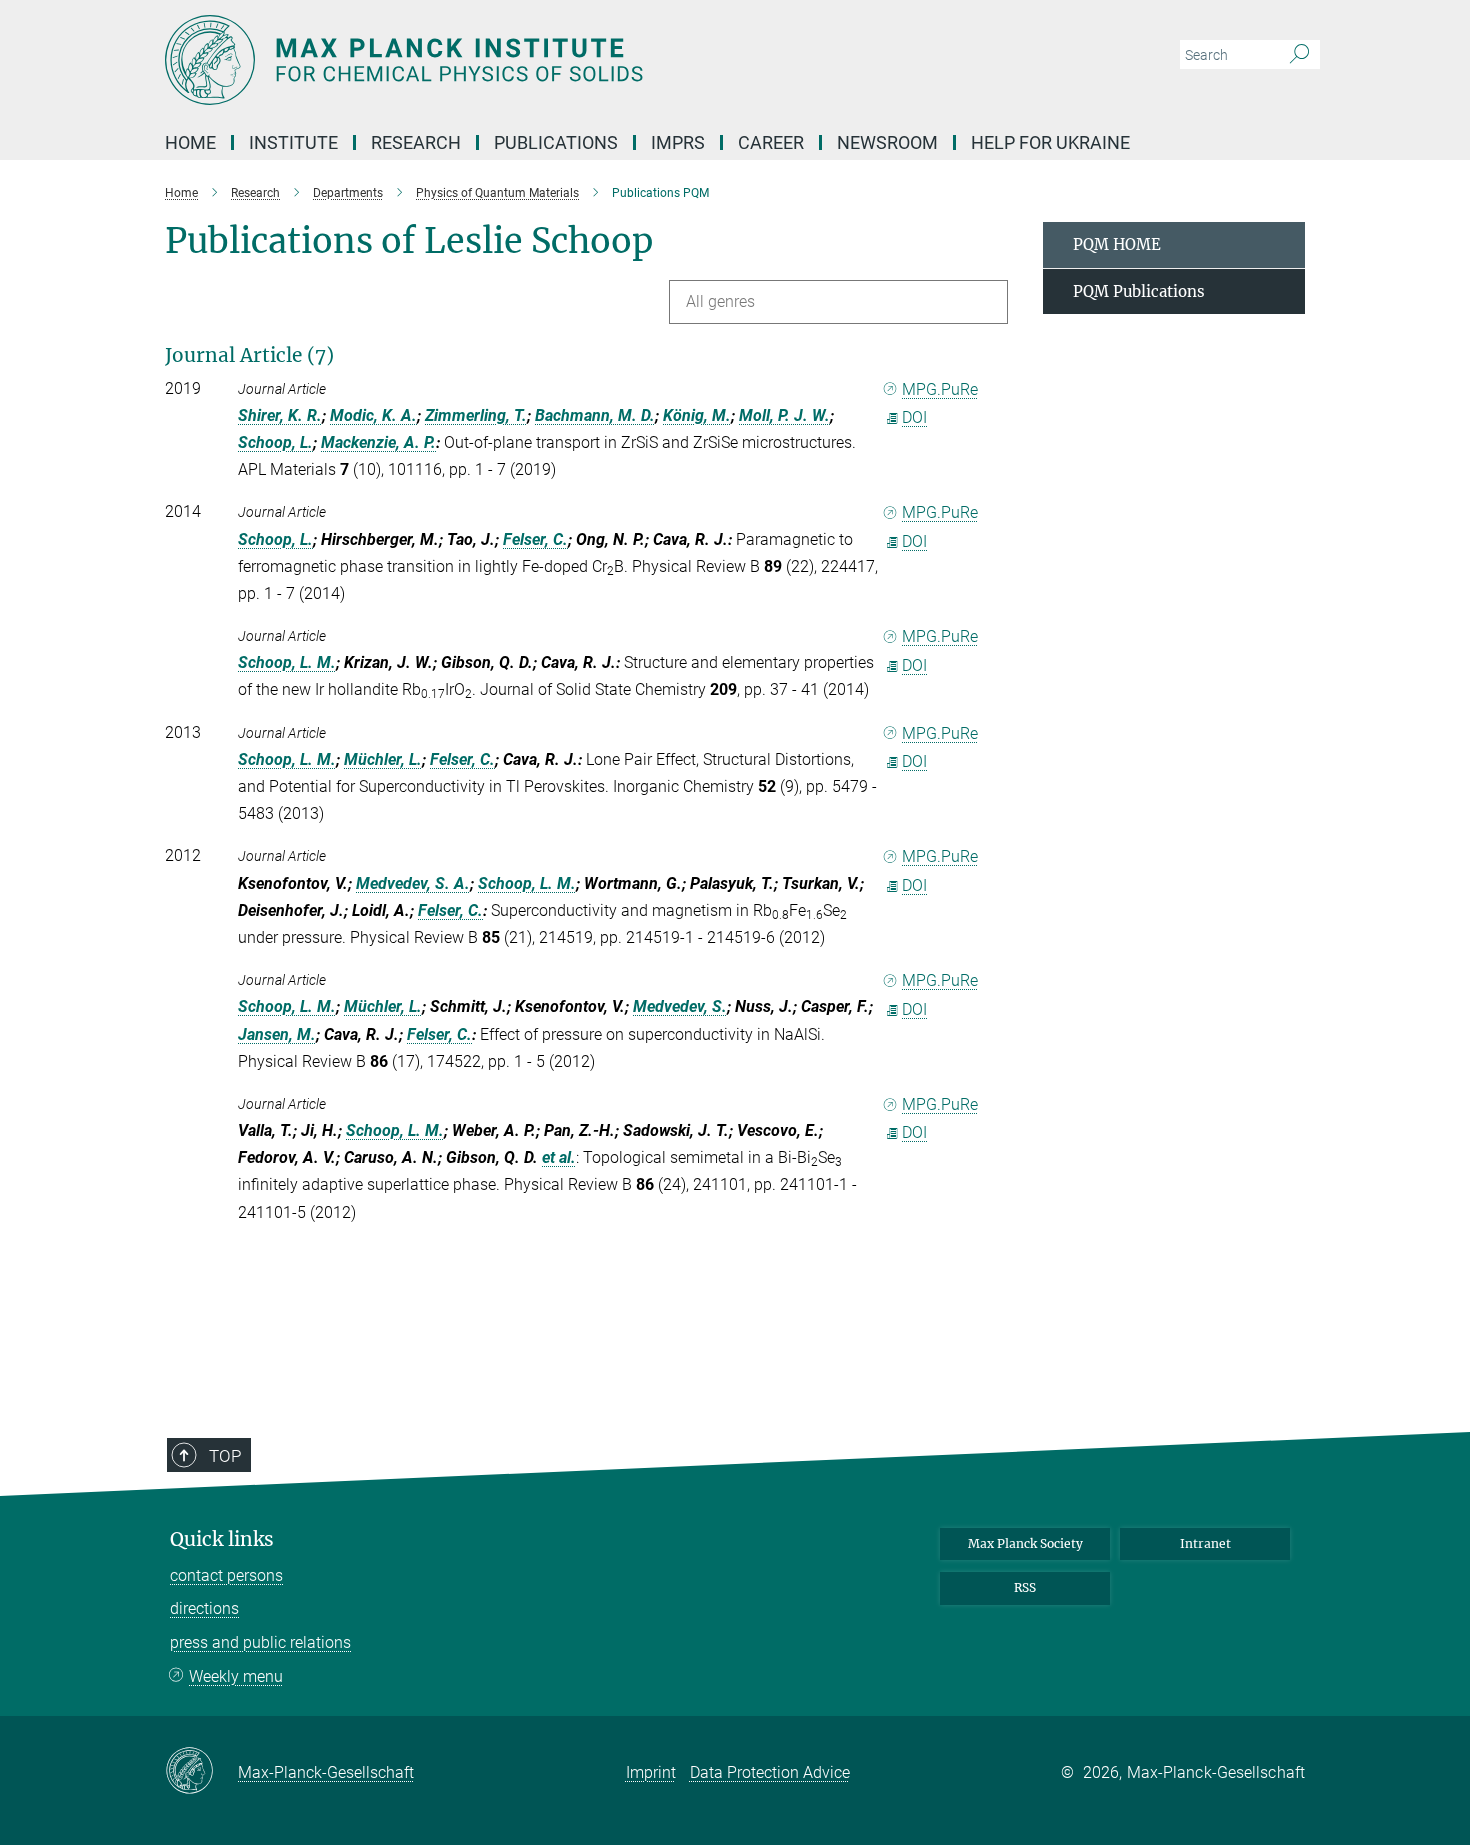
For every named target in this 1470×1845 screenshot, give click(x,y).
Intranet (1205, 1543)
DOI (914, 417)
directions (204, 1608)
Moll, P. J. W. (784, 415)
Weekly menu (236, 1676)
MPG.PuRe (940, 389)
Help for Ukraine (1050, 142)
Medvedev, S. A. (413, 883)
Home (190, 142)
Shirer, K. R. (280, 415)
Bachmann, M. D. (595, 415)
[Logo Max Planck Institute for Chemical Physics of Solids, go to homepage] (540, 60)
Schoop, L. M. (287, 662)
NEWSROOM (887, 142)
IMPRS (678, 142)
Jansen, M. (277, 1034)
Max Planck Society (1025, 1543)
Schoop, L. (275, 442)
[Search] (1299, 55)
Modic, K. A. (373, 415)
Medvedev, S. (680, 1006)
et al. (559, 1157)
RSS (1025, 1587)
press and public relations (260, 1642)
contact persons (226, 1575)
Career (771, 142)
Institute (293, 142)
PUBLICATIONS (556, 142)
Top (225, 1456)
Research (416, 142)
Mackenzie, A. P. (378, 442)
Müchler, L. (383, 759)
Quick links (222, 1539)
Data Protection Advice (770, 1772)
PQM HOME (1117, 244)
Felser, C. (535, 539)
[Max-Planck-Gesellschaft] (201, 1772)
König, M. (697, 415)
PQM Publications (1139, 291)
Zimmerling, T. (476, 415)
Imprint (651, 1772)
